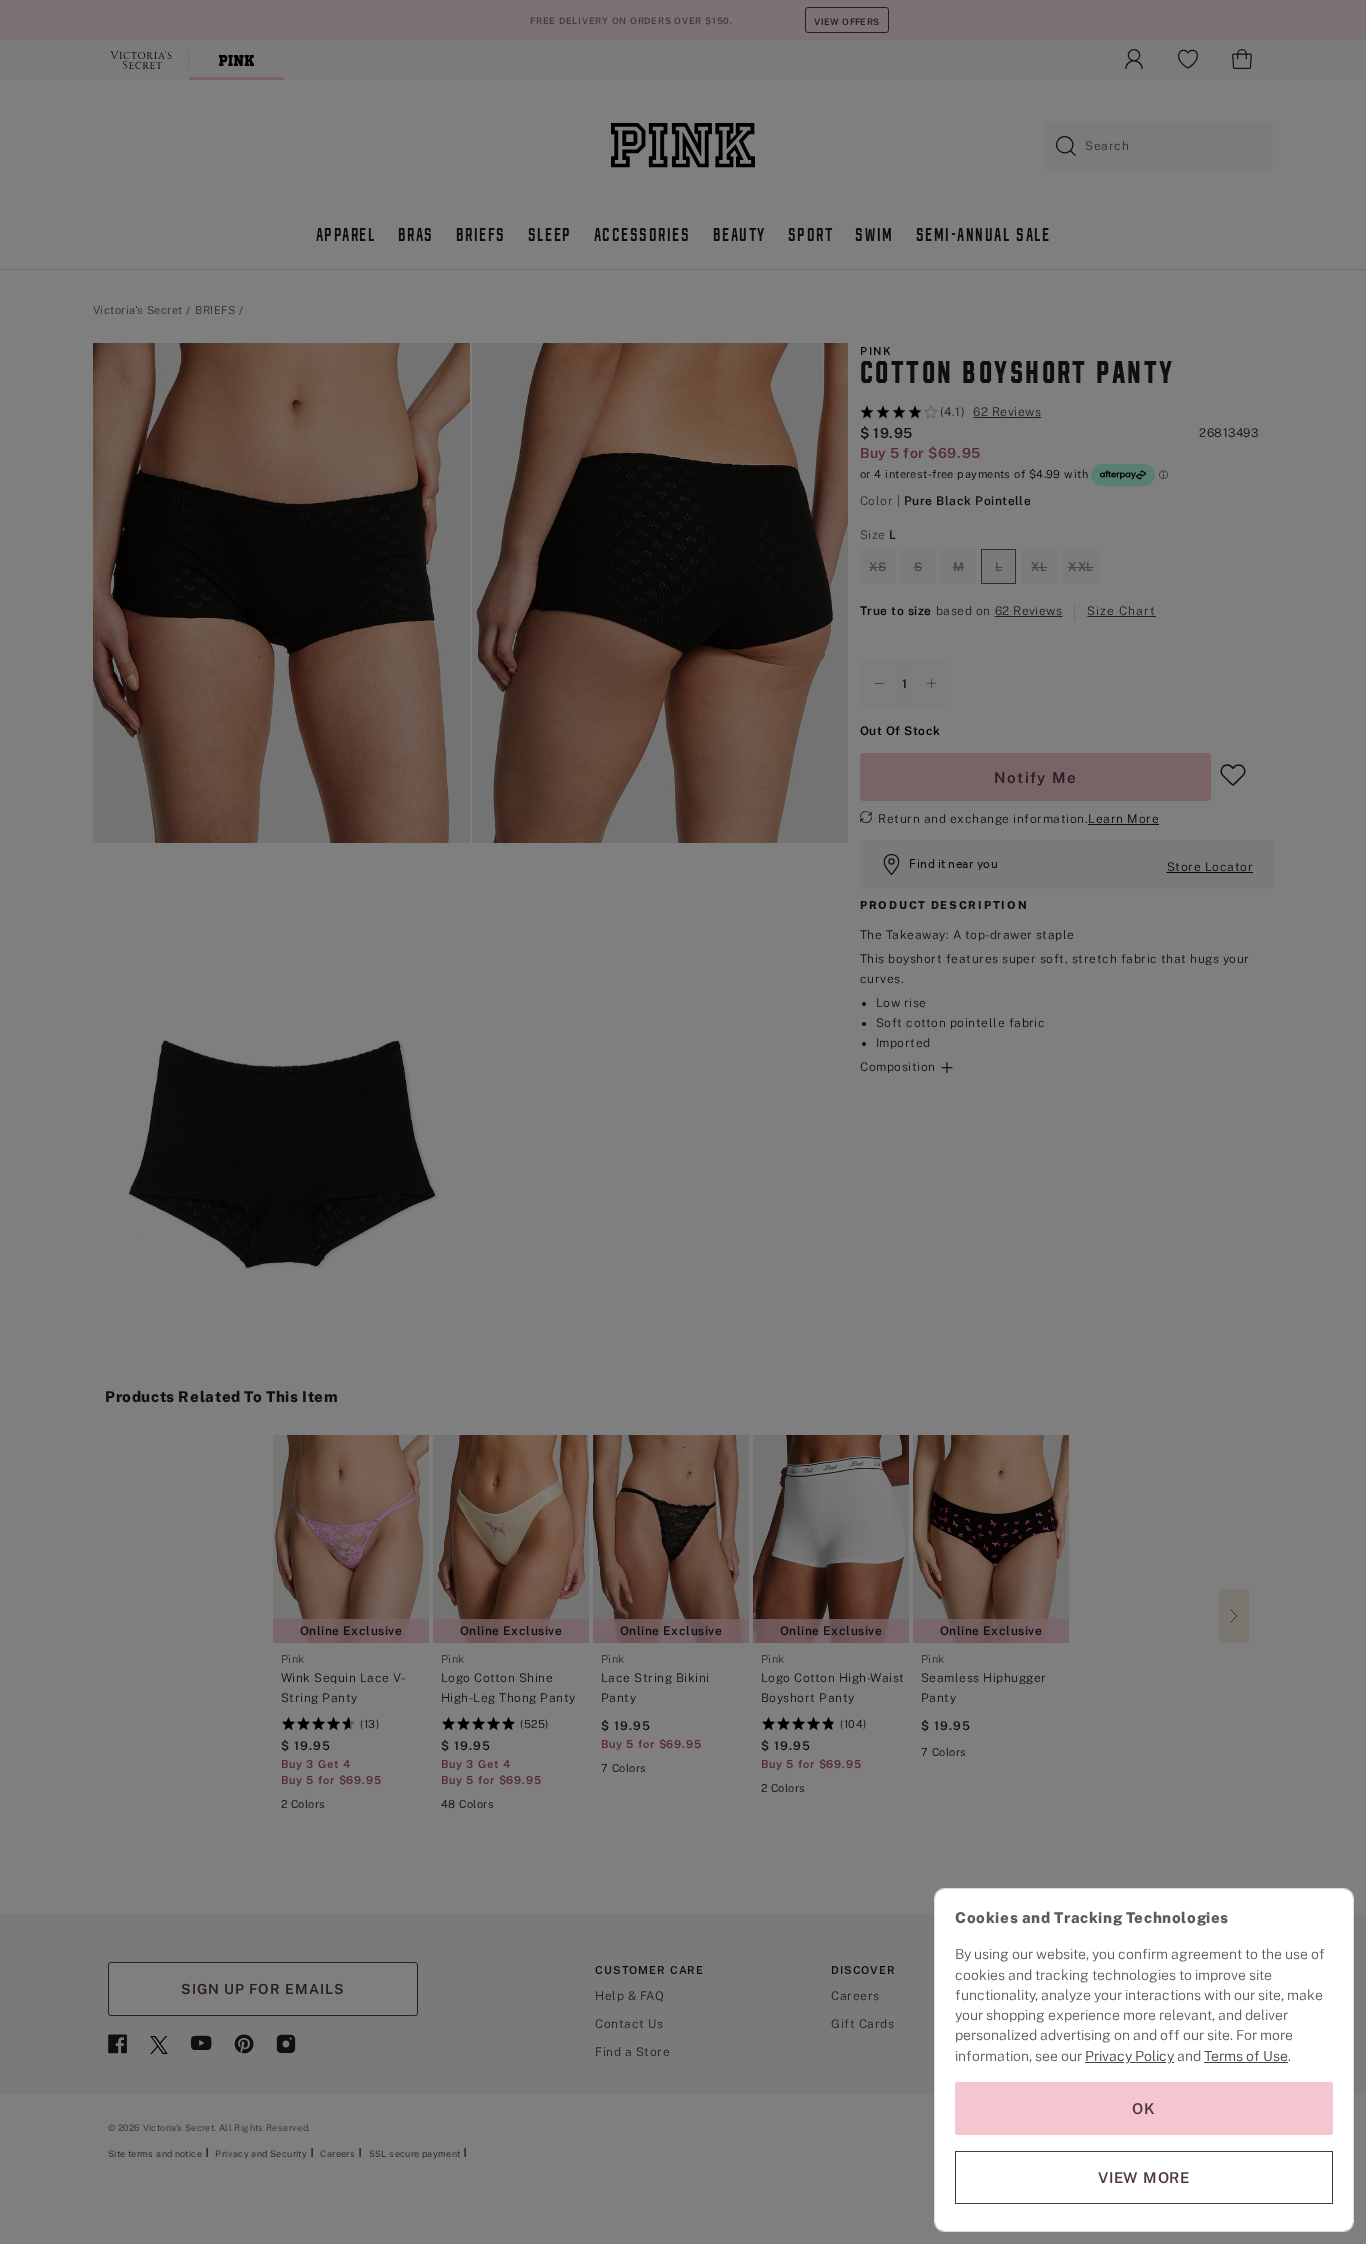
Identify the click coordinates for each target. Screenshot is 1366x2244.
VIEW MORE (1144, 2177)
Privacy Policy (1129, 2056)
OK (1144, 2108)
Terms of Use (1246, 2056)
